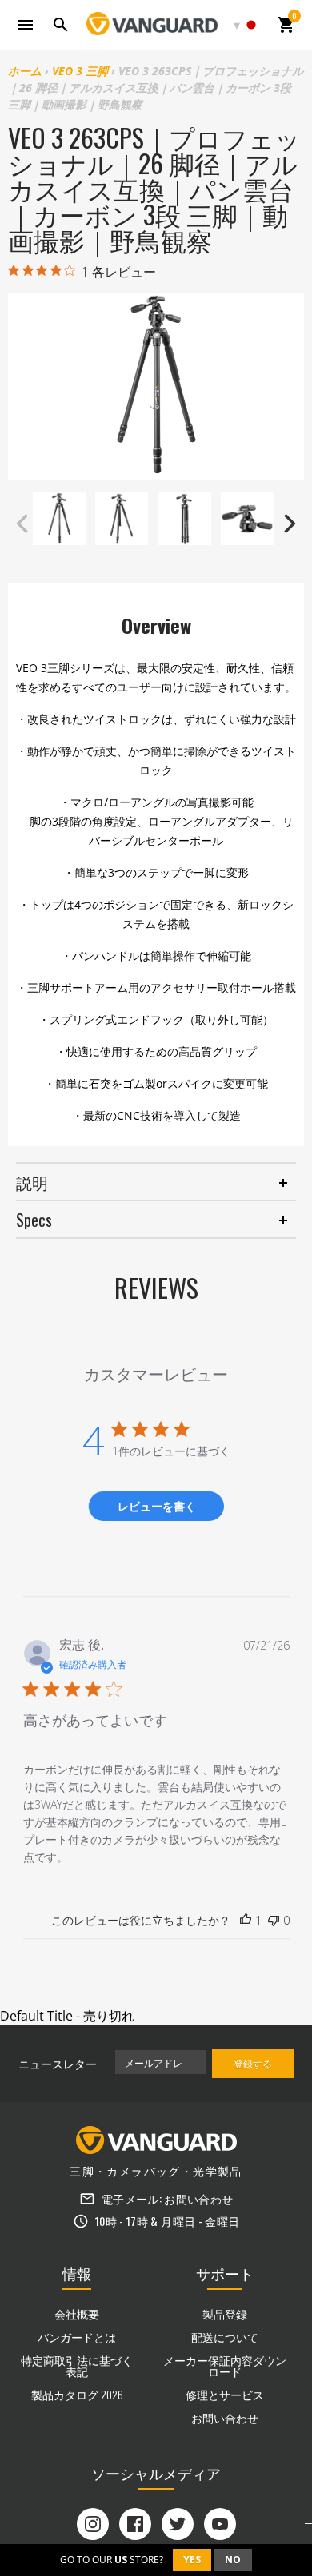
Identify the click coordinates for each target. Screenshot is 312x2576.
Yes (192, 2560)
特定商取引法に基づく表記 (77, 2365)
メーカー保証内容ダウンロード (225, 2365)
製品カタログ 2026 (77, 2394)
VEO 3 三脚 (80, 71)
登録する (253, 2063)
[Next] (288, 524)
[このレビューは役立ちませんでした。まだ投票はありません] (274, 1921)
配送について (225, 2337)
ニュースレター (58, 2063)
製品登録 (225, 2313)
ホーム (25, 71)
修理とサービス (225, 2394)
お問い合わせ (198, 2198)
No (233, 2560)
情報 (77, 2273)
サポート (225, 2273)
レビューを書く (157, 1506)
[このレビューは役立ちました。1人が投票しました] (246, 1921)
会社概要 (77, 2313)
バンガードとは (77, 2337)
